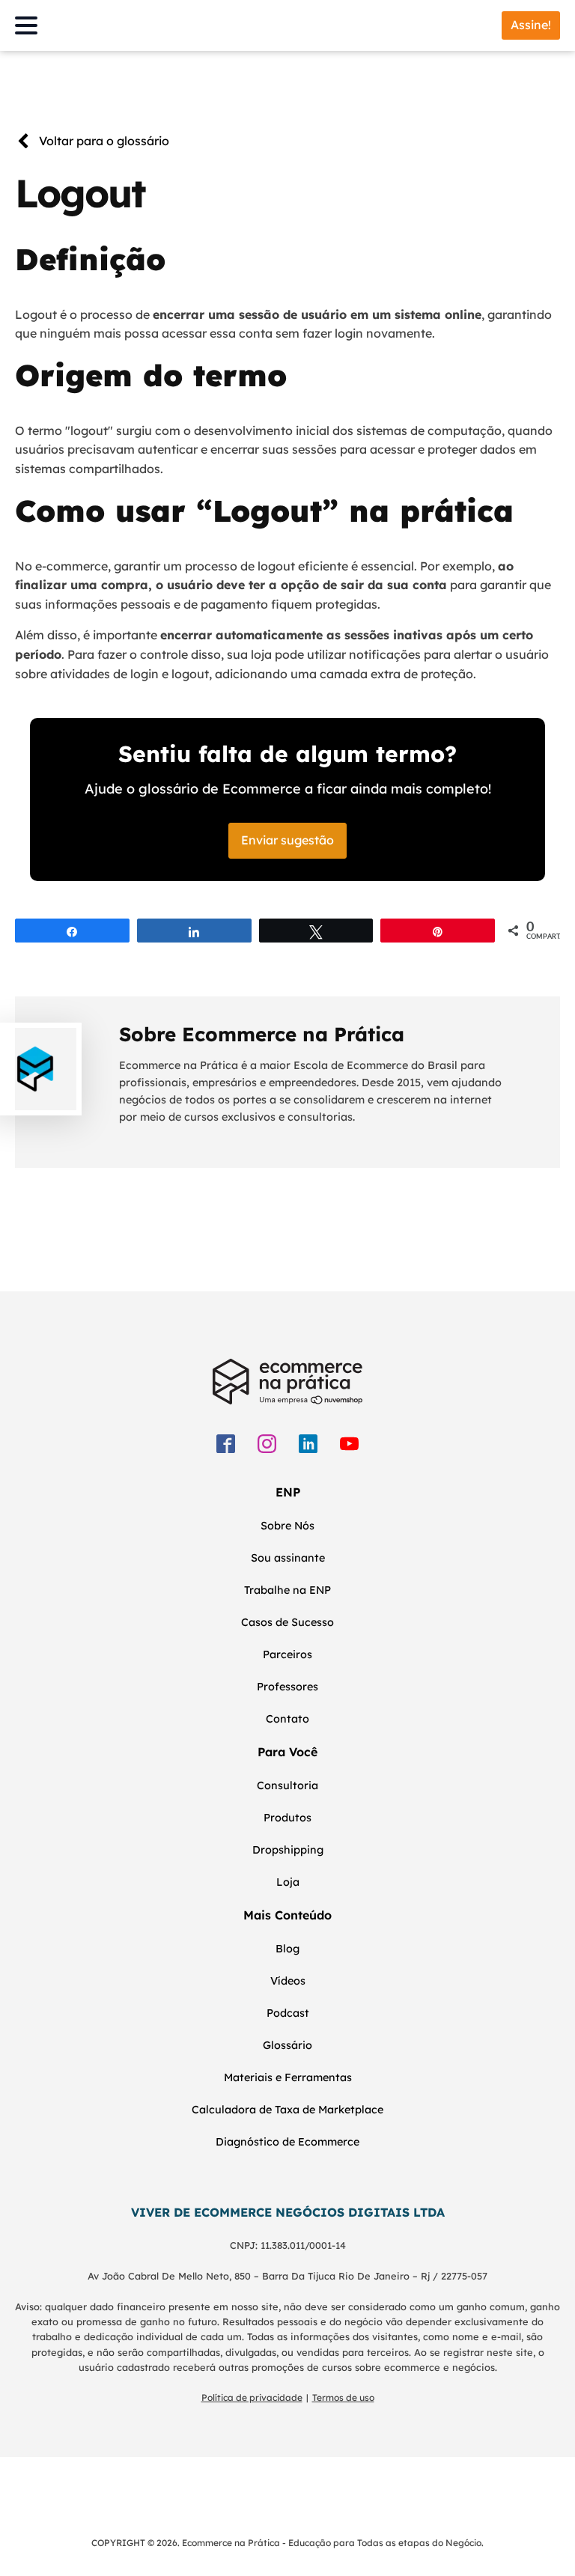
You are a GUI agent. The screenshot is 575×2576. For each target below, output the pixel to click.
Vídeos (288, 1981)
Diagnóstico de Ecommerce (287, 2142)
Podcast (288, 2013)
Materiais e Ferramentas (288, 2077)
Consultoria (287, 1785)
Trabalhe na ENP (287, 1590)
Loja (288, 1882)
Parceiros (287, 1654)
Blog (287, 1949)
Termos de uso (343, 2397)
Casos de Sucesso (287, 1622)
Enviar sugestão (287, 840)
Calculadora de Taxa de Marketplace (287, 2110)
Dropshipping (288, 1850)
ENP (288, 1492)
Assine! (531, 25)
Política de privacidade (252, 2397)
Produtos (287, 1818)
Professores (287, 1687)
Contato (287, 1719)
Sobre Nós (287, 1526)
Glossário (287, 2045)
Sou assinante (288, 1558)
